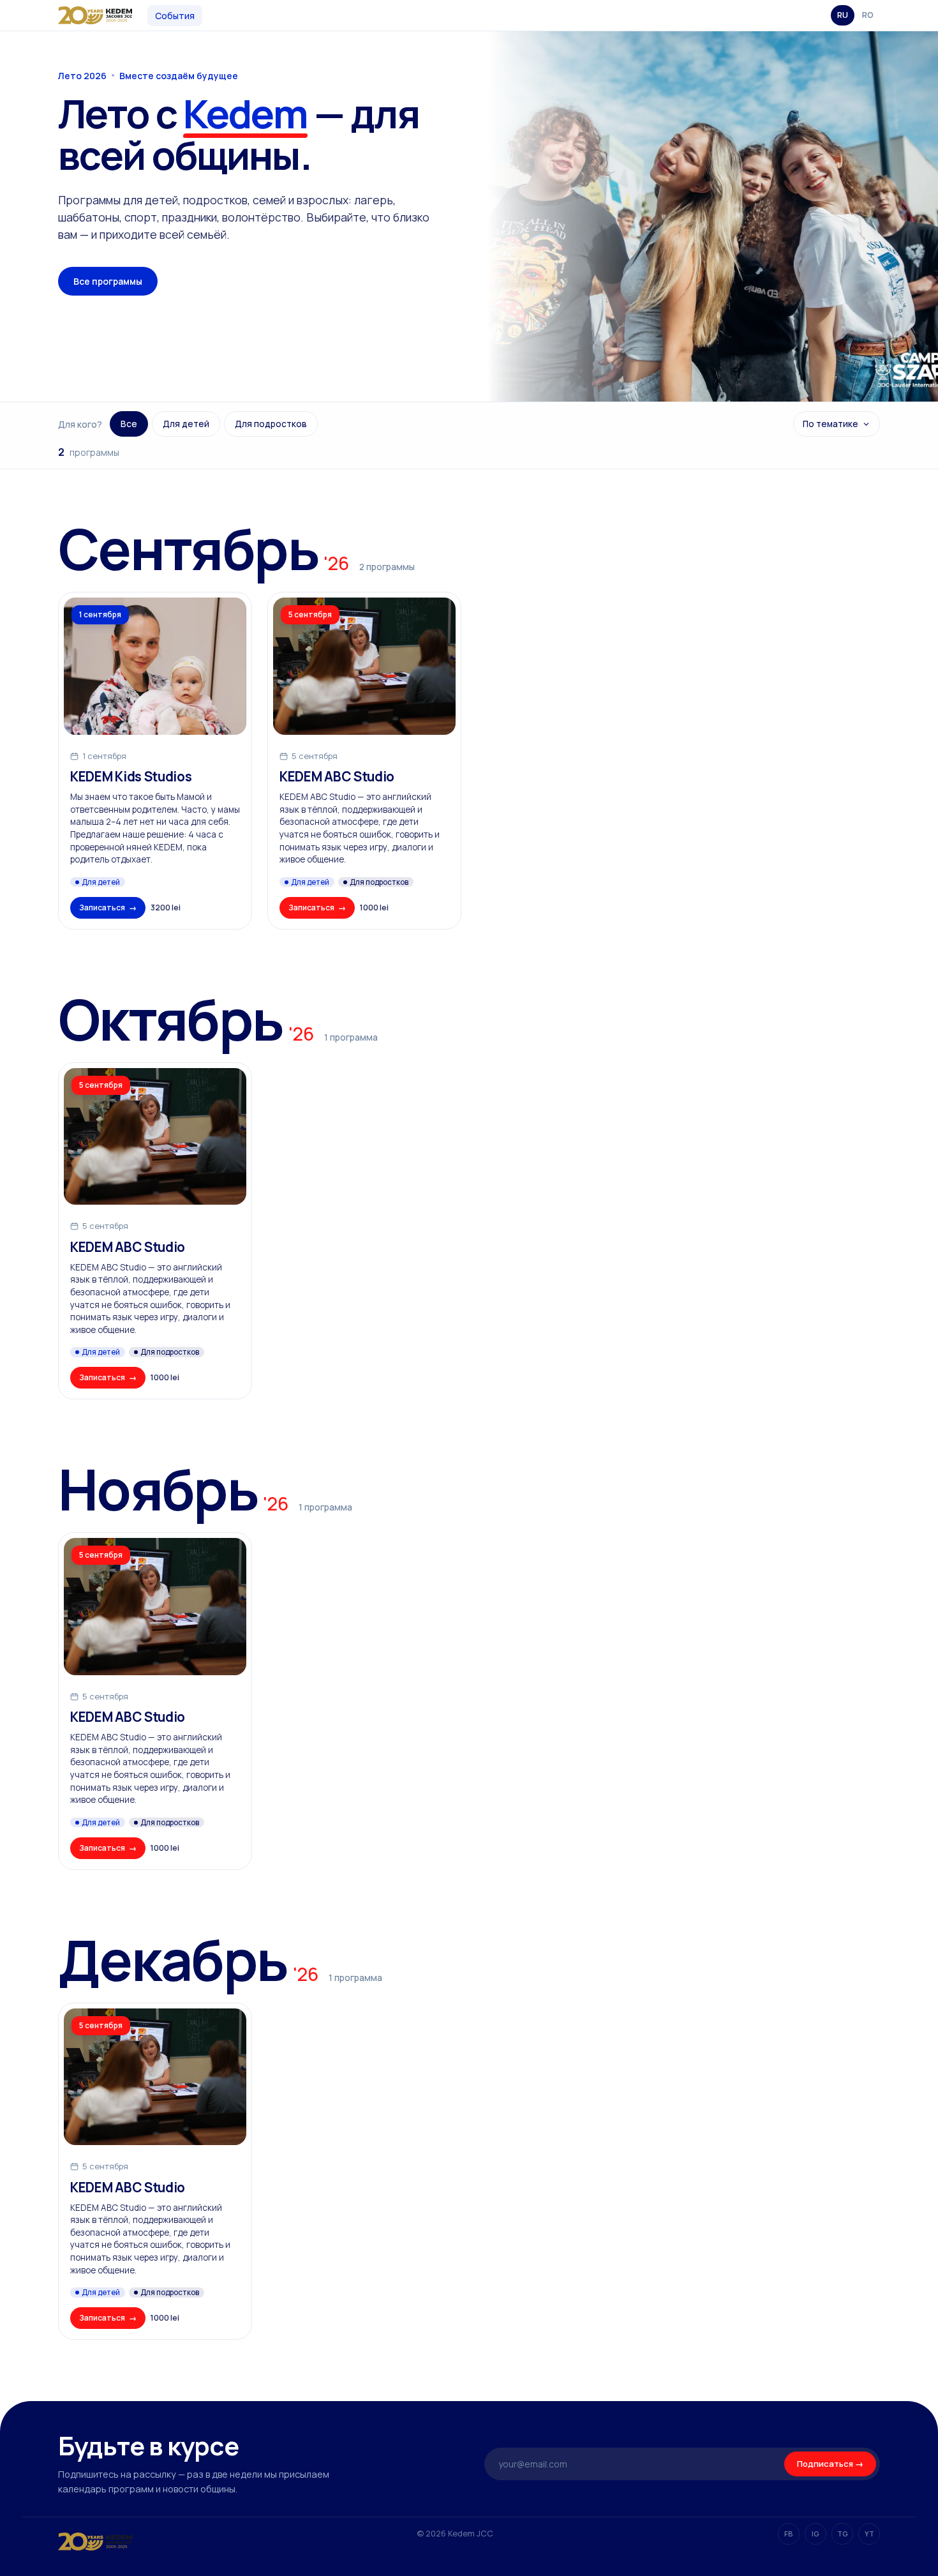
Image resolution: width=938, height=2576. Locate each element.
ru (843, 15)
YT (869, 2534)
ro (868, 15)
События (175, 16)
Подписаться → (830, 2464)
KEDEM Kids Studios (131, 777)
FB (789, 2534)
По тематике (830, 424)
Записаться (108, 908)
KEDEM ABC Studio (337, 777)
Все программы (108, 281)
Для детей (186, 424)
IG (815, 2534)
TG (843, 2534)
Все (129, 424)
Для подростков (271, 424)
